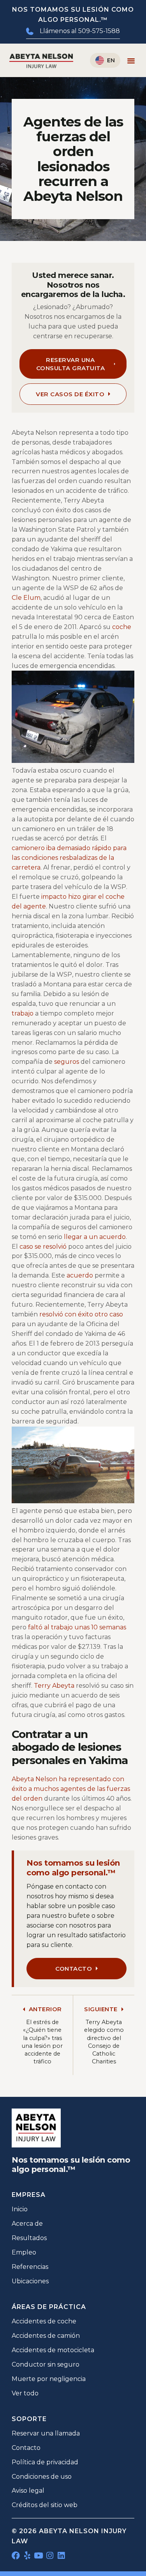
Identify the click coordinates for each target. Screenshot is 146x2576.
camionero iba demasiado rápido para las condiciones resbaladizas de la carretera (69, 858)
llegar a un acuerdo (95, 1237)
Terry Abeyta (54, 1686)
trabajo (23, 1013)
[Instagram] (50, 2556)
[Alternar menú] (131, 61)
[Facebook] (16, 2556)
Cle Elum (26, 598)
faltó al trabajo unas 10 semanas (77, 1627)
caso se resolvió (43, 1247)
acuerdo (80, 1275)
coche (122, 627)
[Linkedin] (61, 2556)
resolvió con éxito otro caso (81, 1314)
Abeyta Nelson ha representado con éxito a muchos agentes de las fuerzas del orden (71, 1789)
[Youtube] (38, 2556)
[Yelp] (27, 2556)
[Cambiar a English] (105, 60)
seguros (67, 1062)
